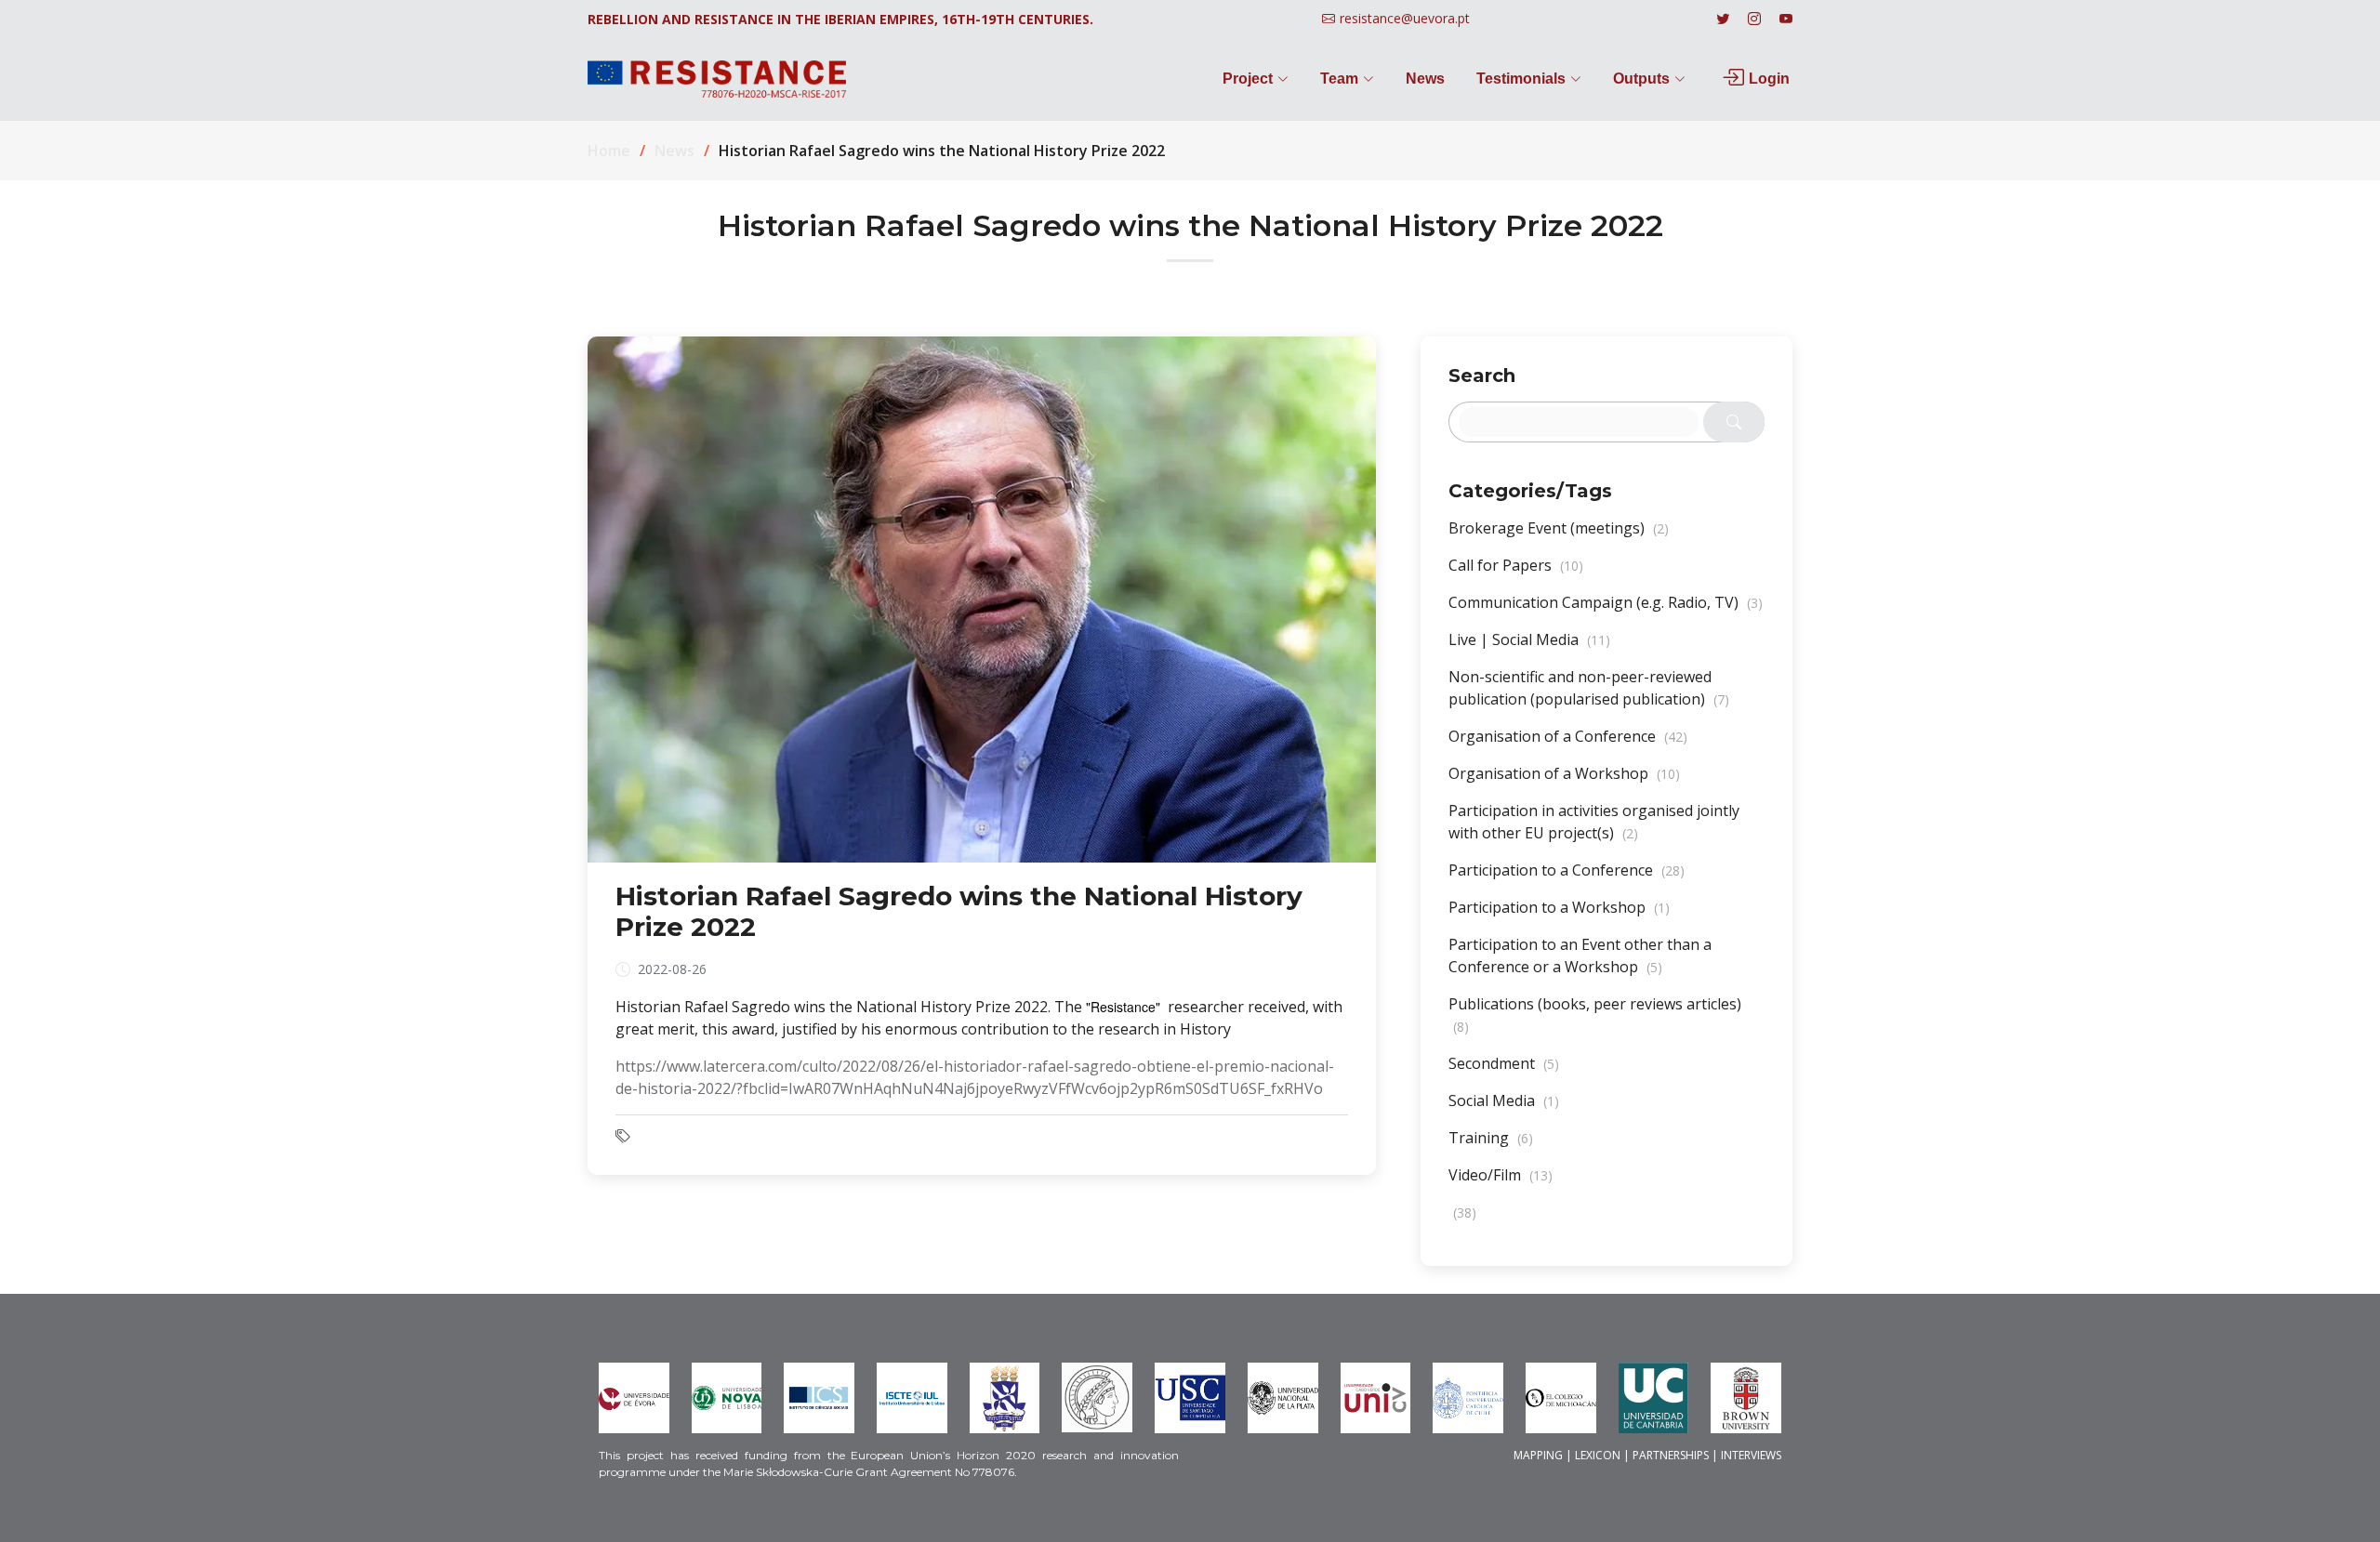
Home (609, 151)
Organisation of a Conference (1568, 736)
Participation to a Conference (1567, 870)
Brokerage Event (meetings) (1559, 528)
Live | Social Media (1529, 639)
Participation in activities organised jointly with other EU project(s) (1594, 822)
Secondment (1504, 1063)
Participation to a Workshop (1559, 907)
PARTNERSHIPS (1671, 1455)
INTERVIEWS (1751, 1455)
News (1425, 79)
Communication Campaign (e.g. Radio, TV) (1606, 602)
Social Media (1504, 1100)
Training (1491, 1138)
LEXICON (1598, 1455)
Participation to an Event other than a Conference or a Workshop (1580, 956)
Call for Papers (1516, 565)
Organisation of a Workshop (1564, 773)
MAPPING (1538, 1455)
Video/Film (1501, 1175)
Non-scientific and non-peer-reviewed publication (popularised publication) (1589, 688)
